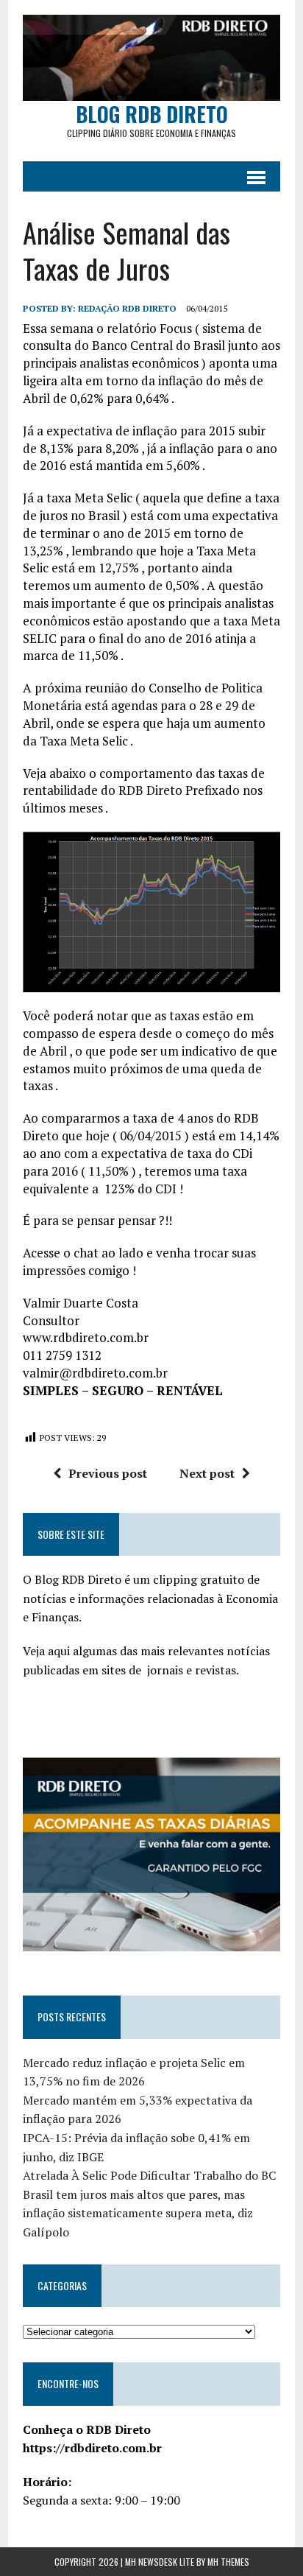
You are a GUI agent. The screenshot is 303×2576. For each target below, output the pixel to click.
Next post (207, 1473)
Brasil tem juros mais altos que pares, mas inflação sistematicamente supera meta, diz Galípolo (138, 2213)
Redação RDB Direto (127, 308)
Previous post (108, 1473)
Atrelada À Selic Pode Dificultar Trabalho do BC (149, 2175)
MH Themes (228, 2562)
